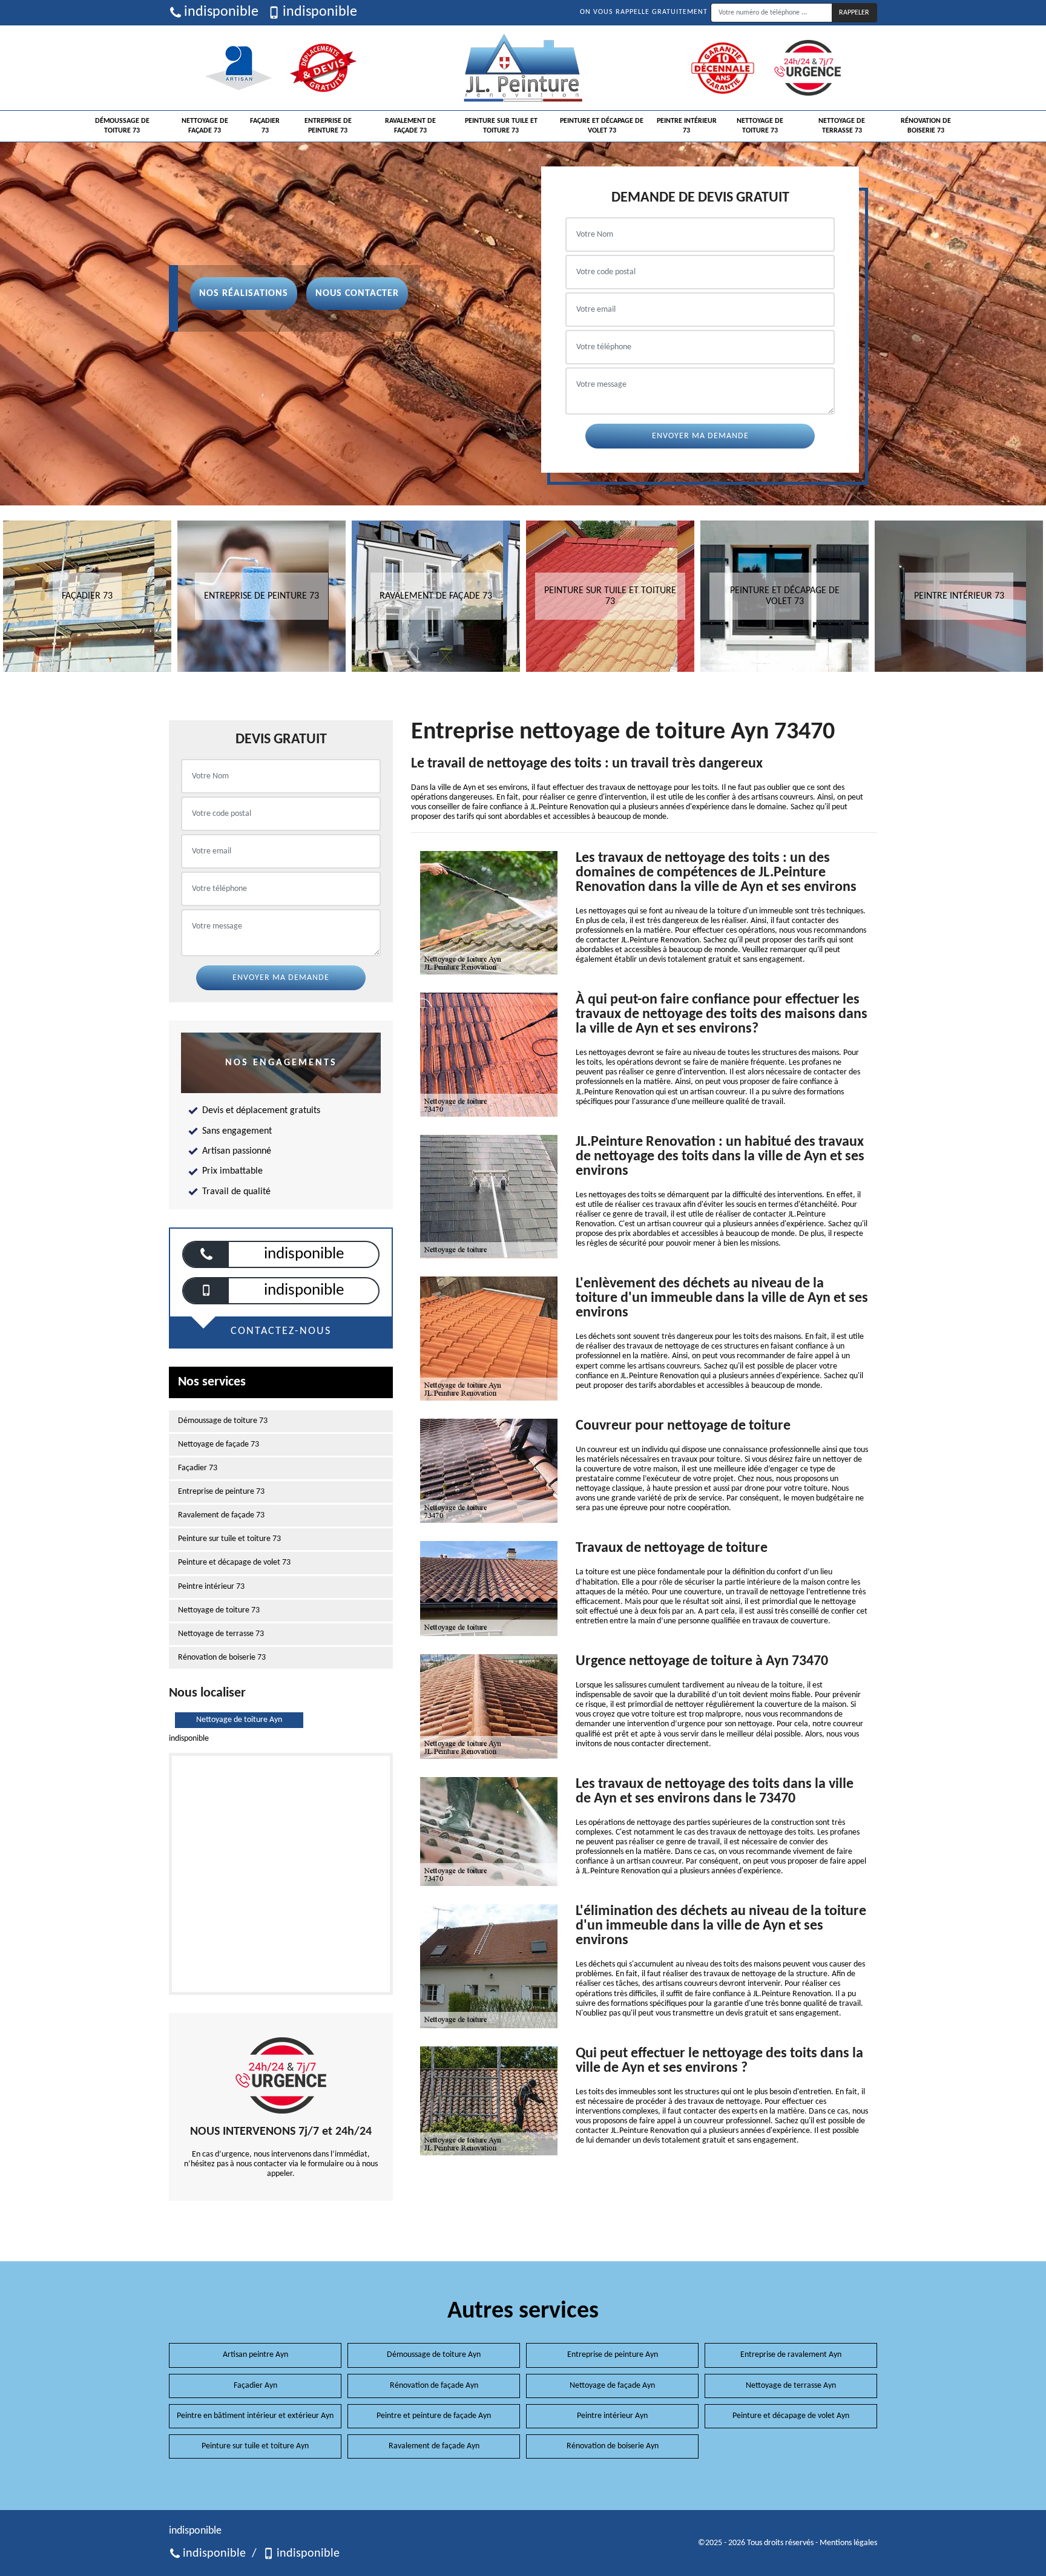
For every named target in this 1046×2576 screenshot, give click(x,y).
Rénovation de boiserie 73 (926, 126)
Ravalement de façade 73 (410, 126)
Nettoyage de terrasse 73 (842, 126)
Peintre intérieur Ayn (612, 2416)
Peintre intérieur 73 (687, 126)
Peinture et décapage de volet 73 (602, 126)
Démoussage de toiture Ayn (434, 2355)
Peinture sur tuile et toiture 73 (501, 126)
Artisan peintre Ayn (255, 2355)
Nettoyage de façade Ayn (612, 2386)
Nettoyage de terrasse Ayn (791, 2386)
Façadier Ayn (255, 2386)
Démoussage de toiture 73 (122, 126)
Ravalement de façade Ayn (434, 2446)
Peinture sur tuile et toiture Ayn (255, 2446)
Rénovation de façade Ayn (434, 2386)
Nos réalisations (244, 294)
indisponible (221, 12)
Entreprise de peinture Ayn (613, 2355)
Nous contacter (357, 294)
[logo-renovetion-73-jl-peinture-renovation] (523, 68)
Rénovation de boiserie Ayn (613, 2446)
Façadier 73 (265, 126)
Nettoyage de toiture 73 (760, 126)
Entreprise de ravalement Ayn (791, 2355)
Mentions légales (848, 2543)
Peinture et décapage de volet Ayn (791, 2416)
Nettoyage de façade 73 (205, 126)
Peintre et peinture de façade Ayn (434, 2416)
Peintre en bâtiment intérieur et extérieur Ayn (255, 2416)
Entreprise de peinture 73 (328, 126)
